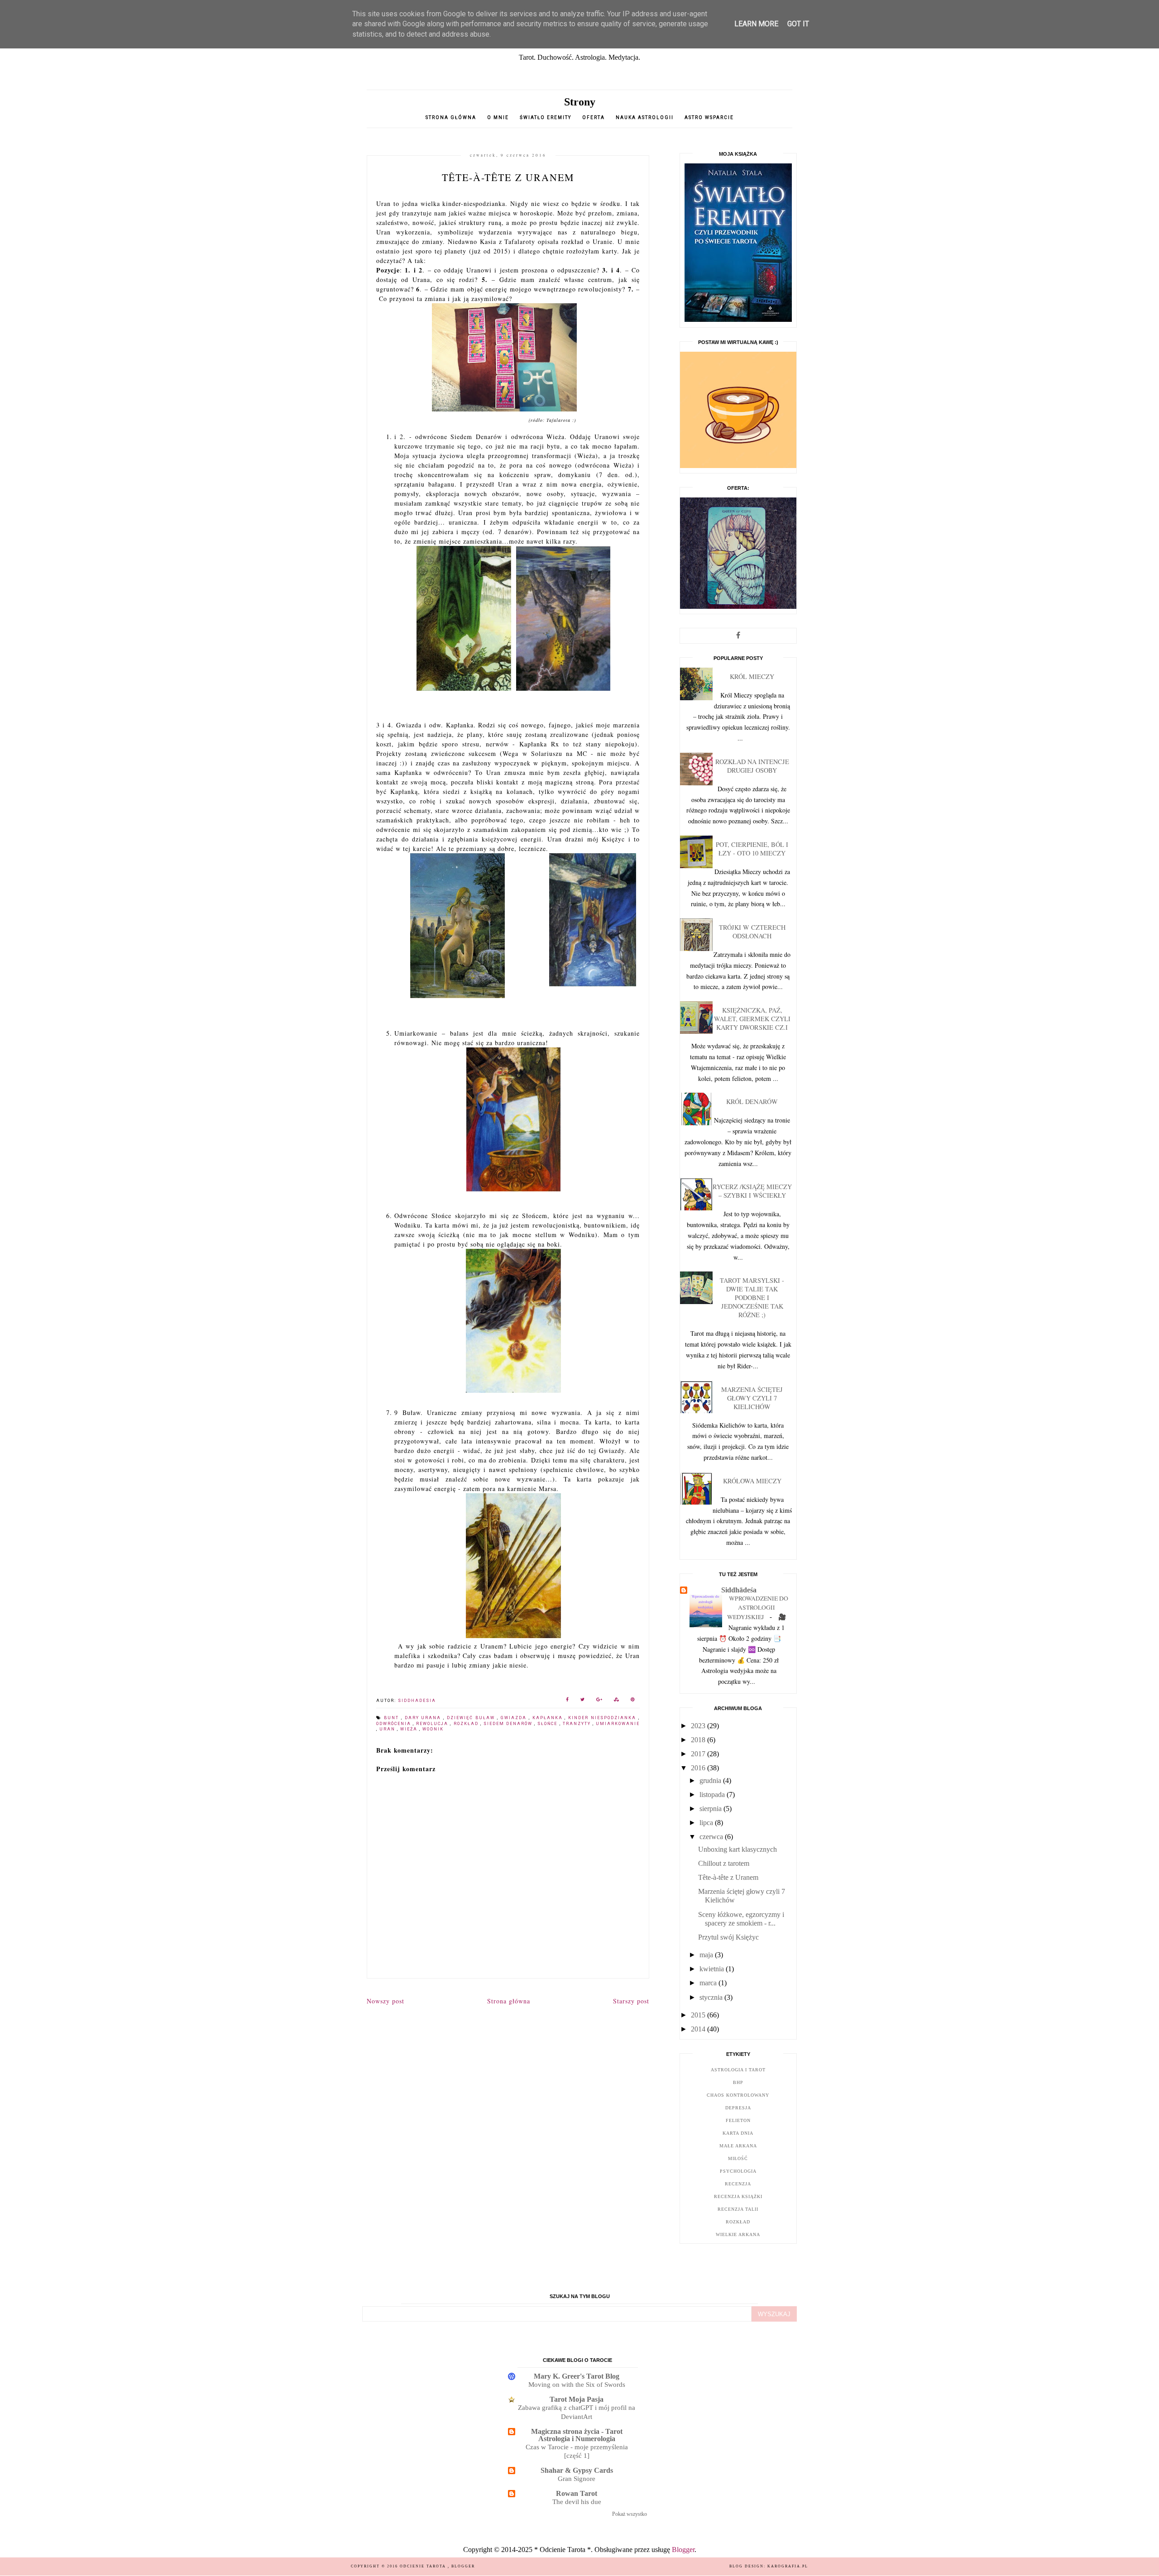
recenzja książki (738, 2196)
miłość (738, 2158)
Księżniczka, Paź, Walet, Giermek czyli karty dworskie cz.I (752, 1019)
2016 (699, 1768)
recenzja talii (738, 2209)
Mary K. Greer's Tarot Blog (577, 2376)
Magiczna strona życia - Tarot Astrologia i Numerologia (577, 2435)
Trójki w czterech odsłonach (752, 932)
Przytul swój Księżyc (728, 1937)
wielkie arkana (738, 2234)
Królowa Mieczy (752, 1481)
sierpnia (711, 1809)
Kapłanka (549, 1718)
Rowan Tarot (577, 2493)
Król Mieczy (752, 676)
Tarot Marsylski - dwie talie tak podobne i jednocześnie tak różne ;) (752, 1298)
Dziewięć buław (472, 1718)
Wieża (410, 1729)
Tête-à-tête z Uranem (728, 1877)
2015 (699, 2015)
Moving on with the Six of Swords (577, 2384)
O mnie (498, 117)
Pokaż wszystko (630, 2514)
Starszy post (631, 2001)
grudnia (711, 1780)
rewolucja (433, 1724)
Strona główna (451, 117)
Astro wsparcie (709, 117)
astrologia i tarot (738, 2070)
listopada (713, 1795)
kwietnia (713, 1969)
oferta (594, 117)
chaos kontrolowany (738, 2095)
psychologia (738, 2171)
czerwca (712, 1837)
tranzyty (578, 1724)
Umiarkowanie (618, 1724)
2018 (699, 1740)
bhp (738, 2082)
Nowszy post (386, 2001)
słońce (548, 1724)
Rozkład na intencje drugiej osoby (752, 766)
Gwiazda (515, 1718)
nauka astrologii (645, 117)
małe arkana (738, 2146)
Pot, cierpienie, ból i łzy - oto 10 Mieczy (752, 849)
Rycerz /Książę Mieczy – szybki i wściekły (752, 1191)
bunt (393, 1718)
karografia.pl (788, 2566)
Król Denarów (752, 1102)
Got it (798, 24)
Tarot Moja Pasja (577, 2399)
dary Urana (424, 1718)
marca (709, 1983)
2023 (699, 1726)
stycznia (712, 1997)
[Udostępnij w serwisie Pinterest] (633, 1701)
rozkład (467, 1724)
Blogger (683, 2550)
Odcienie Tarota (424, 2566)
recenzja (738, 2184)
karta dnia (738, 2133)
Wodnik (433, 1729)
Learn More (756, 24)
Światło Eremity (546, 117)
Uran (388, 1729)
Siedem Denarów (509, 1724)
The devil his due (577, 2502)
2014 (699, 2029)
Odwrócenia (395, 1724)
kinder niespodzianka (603, 1718)
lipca (707, 1823)
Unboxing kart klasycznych (738, 1849)
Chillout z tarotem (724, 1863)
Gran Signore (577, 2478)
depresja (738, 2108)
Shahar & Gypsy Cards (577, 2470)
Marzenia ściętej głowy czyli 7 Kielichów (752, 1398)
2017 (699, 1754)
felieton (738, 2120)
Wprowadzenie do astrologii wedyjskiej (758, 1608)
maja (707, 1955)
